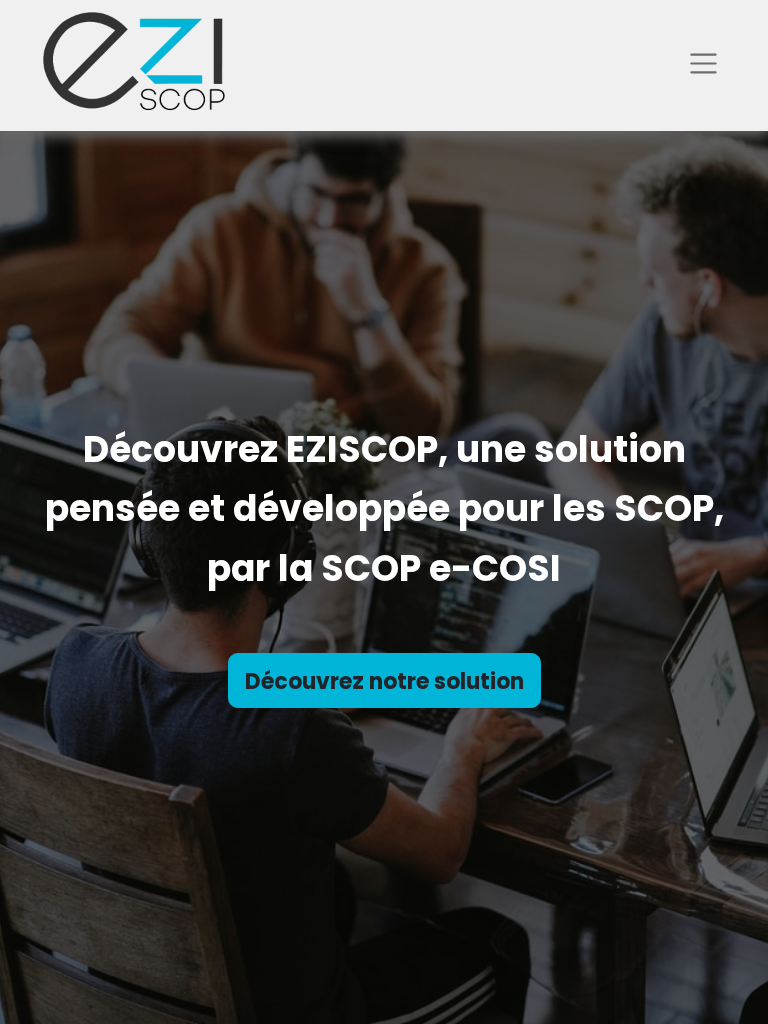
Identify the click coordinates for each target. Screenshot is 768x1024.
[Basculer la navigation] (703, 63)
